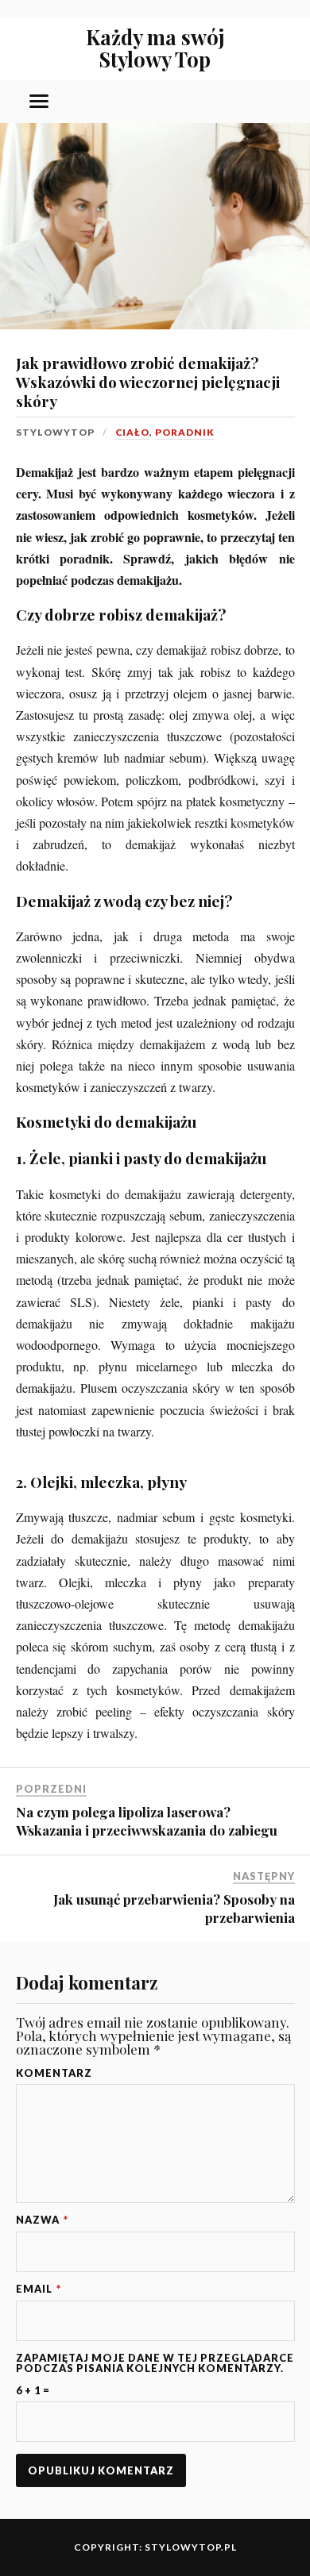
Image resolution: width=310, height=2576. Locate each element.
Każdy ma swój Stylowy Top (155, 48)
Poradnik (185, 432)
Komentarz (54, 2073)
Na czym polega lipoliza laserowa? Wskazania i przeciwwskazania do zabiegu (147, 1821)
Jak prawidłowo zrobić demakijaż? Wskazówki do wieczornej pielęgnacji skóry (148, 382)
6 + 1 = (33, 2391)
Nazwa (42, 2220)
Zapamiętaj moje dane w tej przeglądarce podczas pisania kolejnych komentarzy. (155, 2363)
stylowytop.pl (191, 2547)
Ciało (132, 432)
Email (39, 2289)
